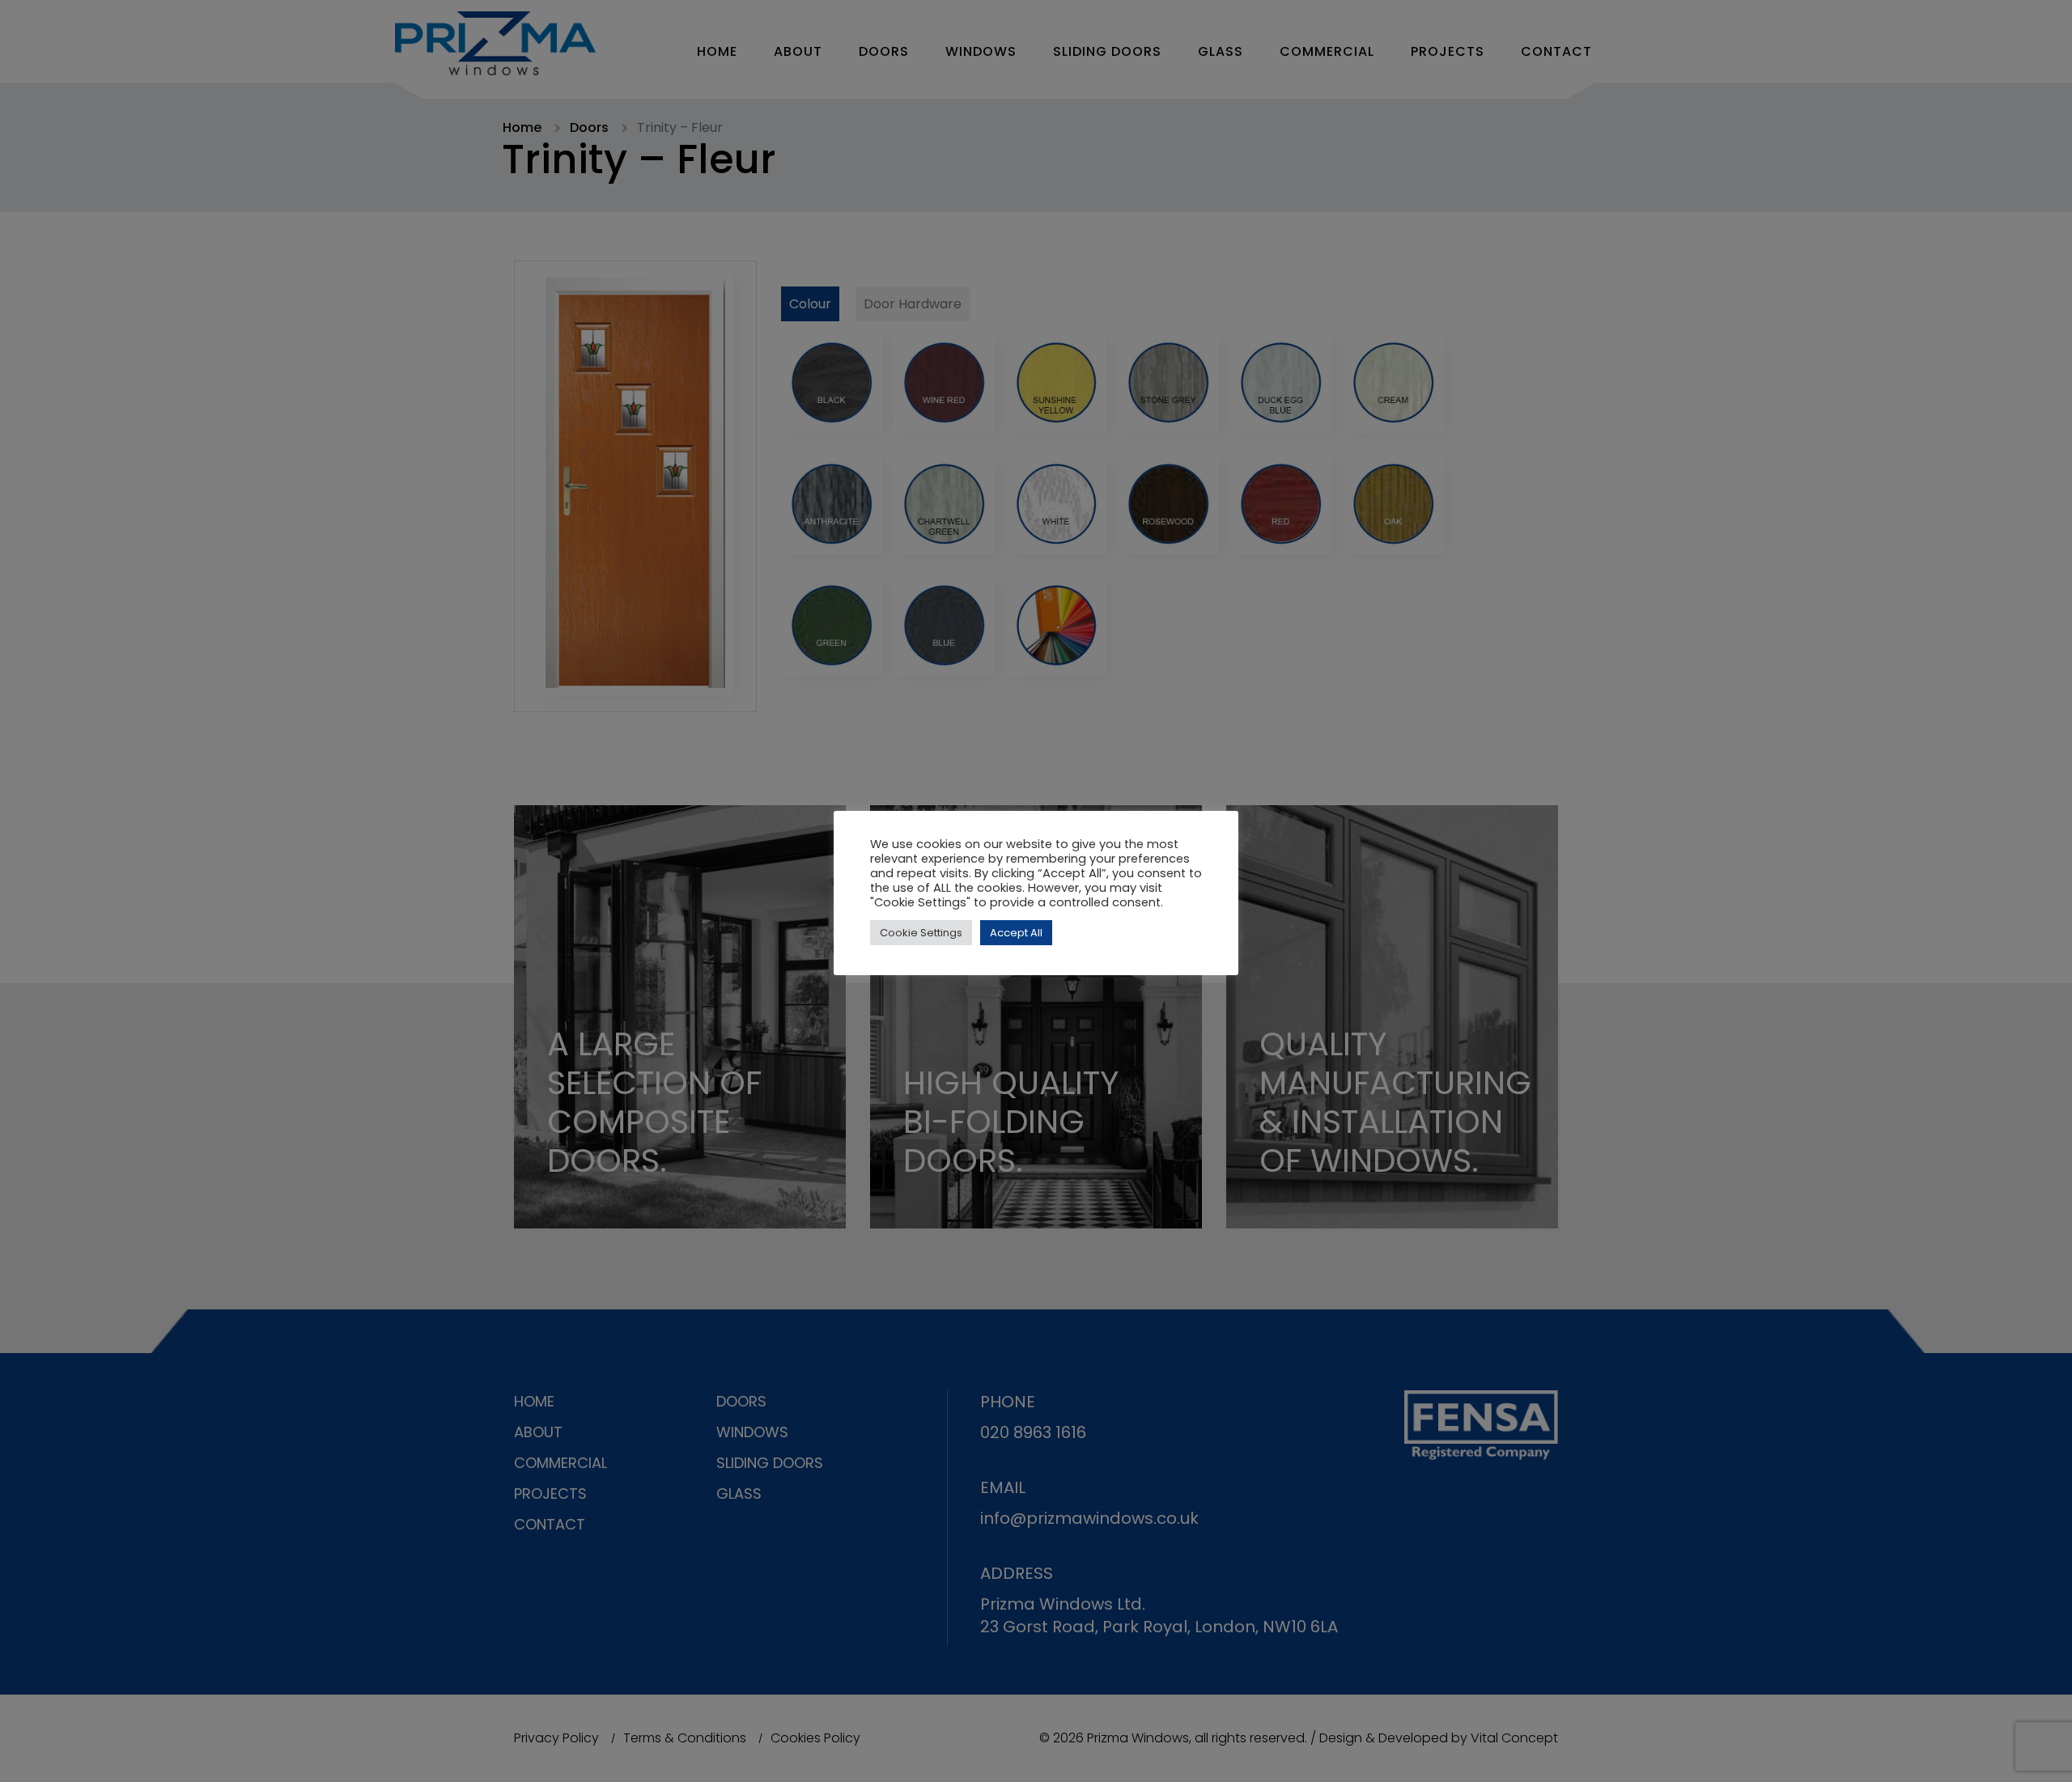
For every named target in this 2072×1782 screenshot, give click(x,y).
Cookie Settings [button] (921, 933)
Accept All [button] (1016, 933)
